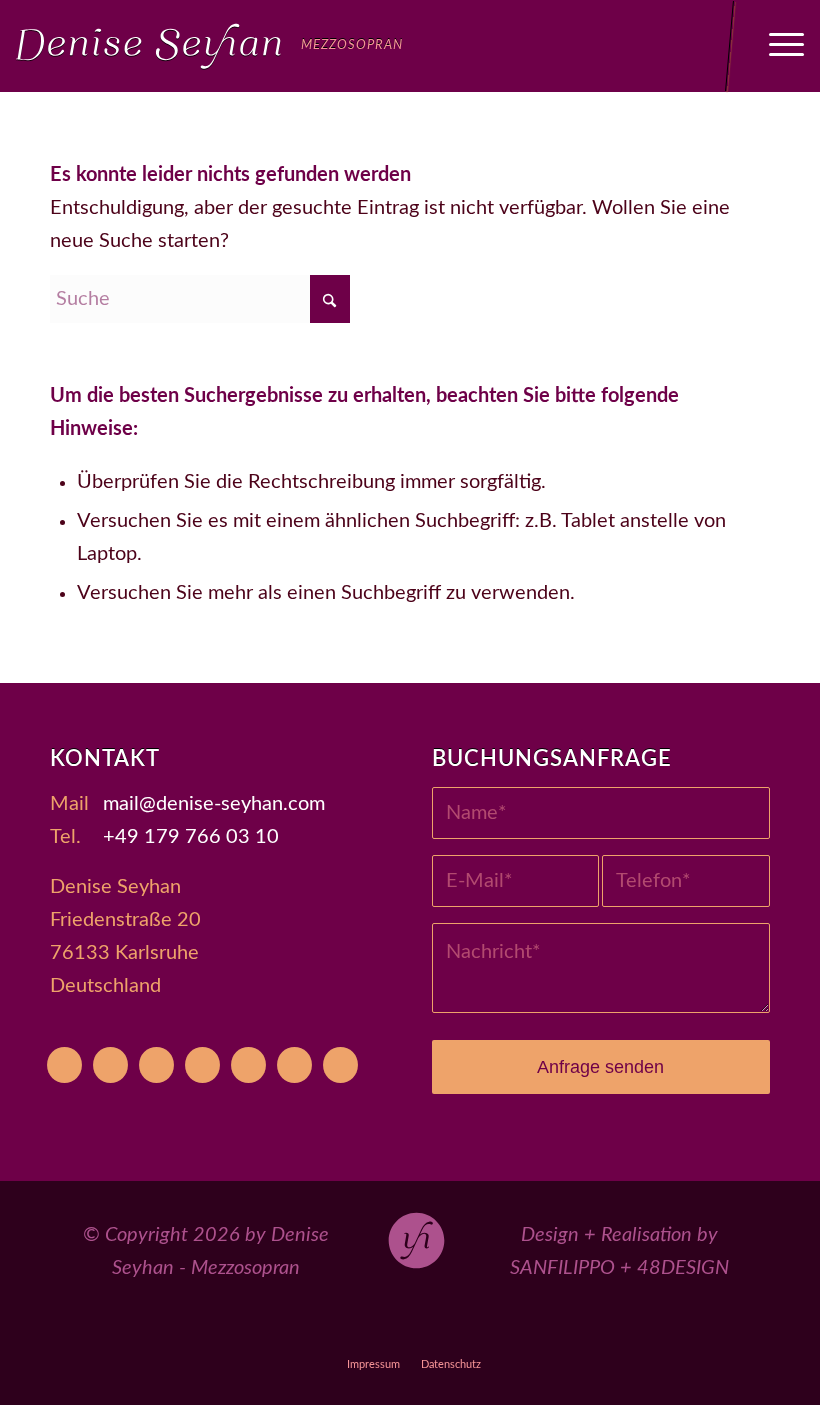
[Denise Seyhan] (209, 46)
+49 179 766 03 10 (191, 837)
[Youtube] (64, 1065)
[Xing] (294, 1065)
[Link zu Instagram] (410, 1327)
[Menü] (776, 46)
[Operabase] (110, 1065)
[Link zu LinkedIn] (548, 1327)
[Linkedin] (340, 1065)
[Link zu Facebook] (364, 1327)
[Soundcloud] (248, 1065)
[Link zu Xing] (502, 1327)
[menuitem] (776, 46)
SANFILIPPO (562, 1268)
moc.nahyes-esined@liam (214, 804)
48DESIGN (683, 1268)
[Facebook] (156, 1065)
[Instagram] (202, 1065)
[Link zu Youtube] (272, 1327)
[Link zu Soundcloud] (456, 1327)
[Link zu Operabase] (318, 1327)
